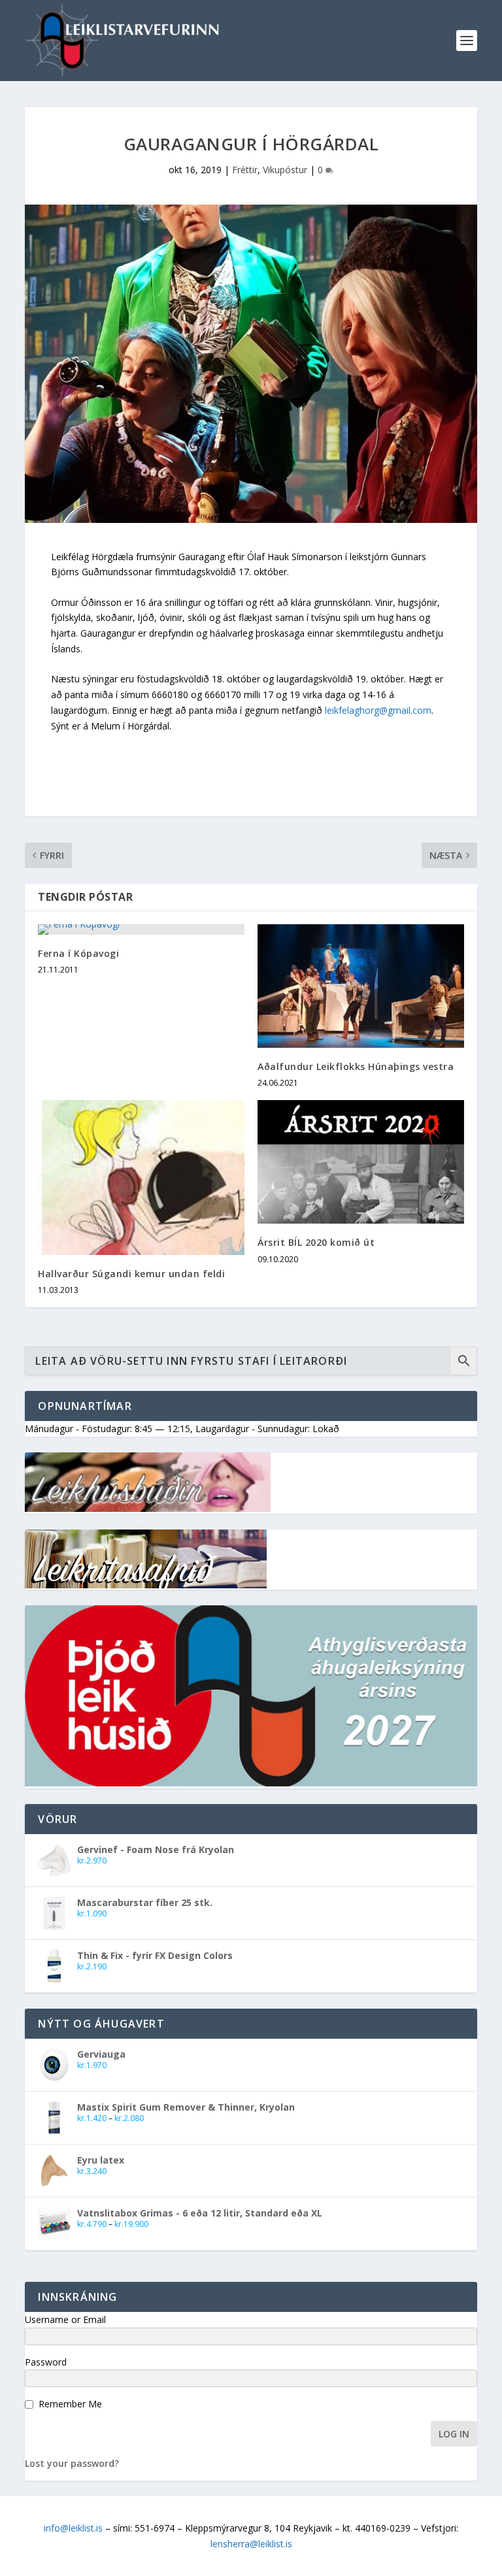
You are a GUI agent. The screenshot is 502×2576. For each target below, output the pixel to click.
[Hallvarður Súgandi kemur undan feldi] (141, 1178)
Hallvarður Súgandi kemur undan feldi (131, 1274)
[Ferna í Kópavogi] (141, 929)
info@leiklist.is (73, 2528)
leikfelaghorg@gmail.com (378, 710)
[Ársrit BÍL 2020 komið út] (361, 1162)
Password (46, 2362)
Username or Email (65, 2319)
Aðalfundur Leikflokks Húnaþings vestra (356, 1066)
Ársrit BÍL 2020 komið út (316, 1242)
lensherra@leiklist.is (251, 2544)
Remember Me (70, 2404)
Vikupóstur (285, 170)
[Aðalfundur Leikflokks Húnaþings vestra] (361, 986)
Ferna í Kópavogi (78, 953)
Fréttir (245, 170)
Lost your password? (72, 2463)
